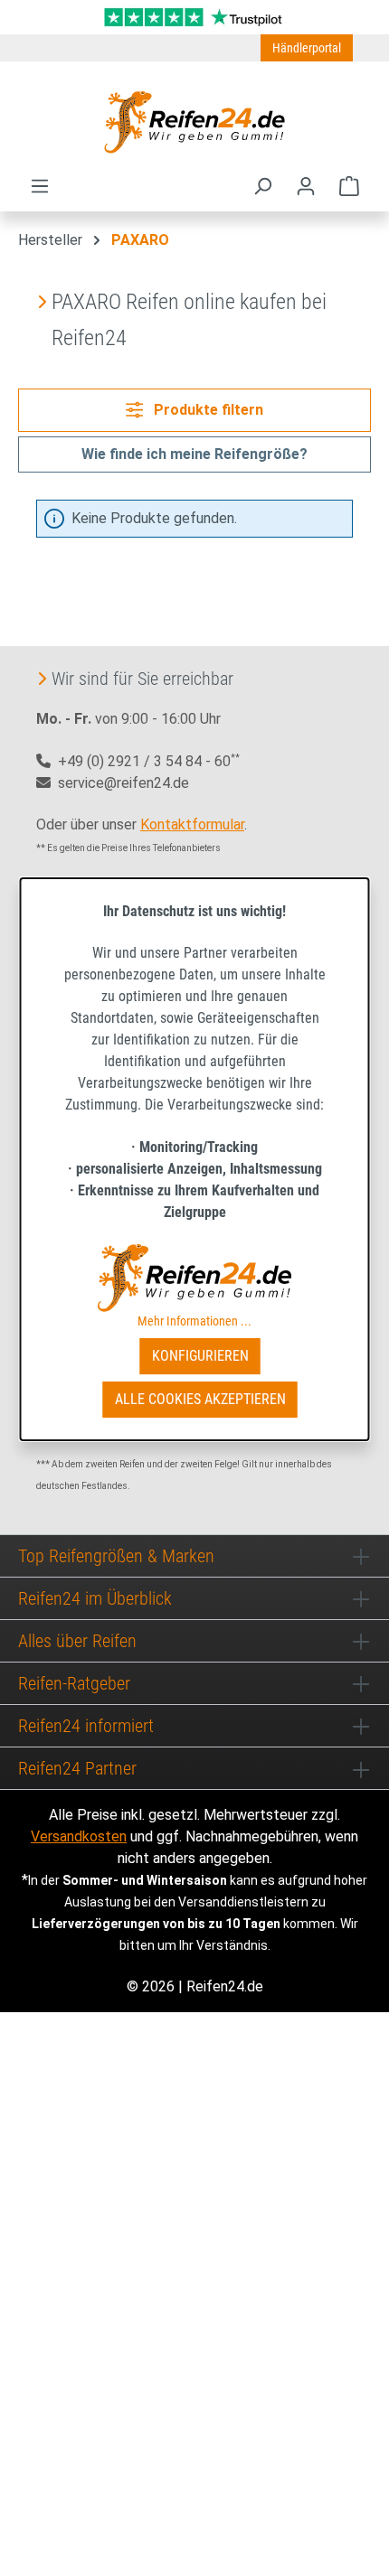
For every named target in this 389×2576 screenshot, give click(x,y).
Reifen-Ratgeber (74, 1683)
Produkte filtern (207, 410)
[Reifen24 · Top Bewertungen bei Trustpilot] (194, 16)
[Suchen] (262, 186)
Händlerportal (307, 48)
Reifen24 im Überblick (95, 1598)
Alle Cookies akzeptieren (200, 1399)
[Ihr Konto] (306, 186)
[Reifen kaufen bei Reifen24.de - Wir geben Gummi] (194, 122)
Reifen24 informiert (86, 1726)
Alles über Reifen (77, 1641)
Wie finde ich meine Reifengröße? (194, 454)
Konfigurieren (200, 1356)
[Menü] (40, 186)
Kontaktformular (192, 824)
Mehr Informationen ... (194, 1321)
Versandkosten (79, 1836)
